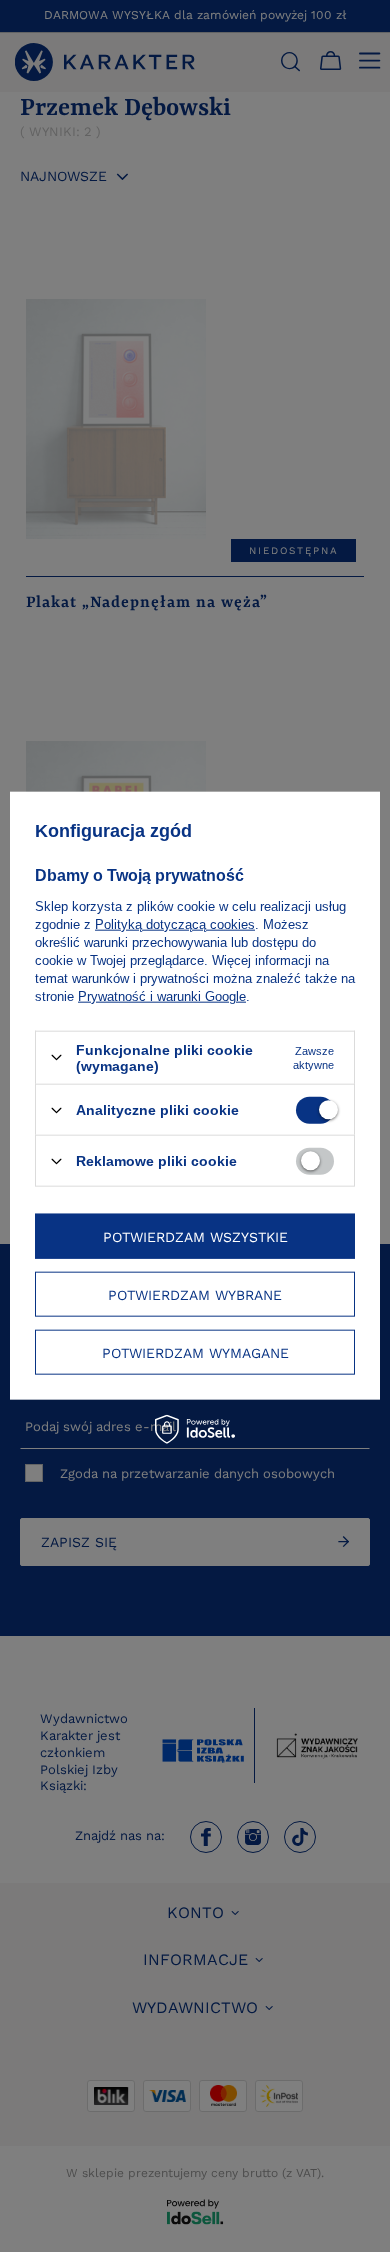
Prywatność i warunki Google (162, 995)
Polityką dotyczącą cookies (175, 923)
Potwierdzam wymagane (195, 1352)
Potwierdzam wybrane (195, 1294)
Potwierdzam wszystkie (195, 1236)
